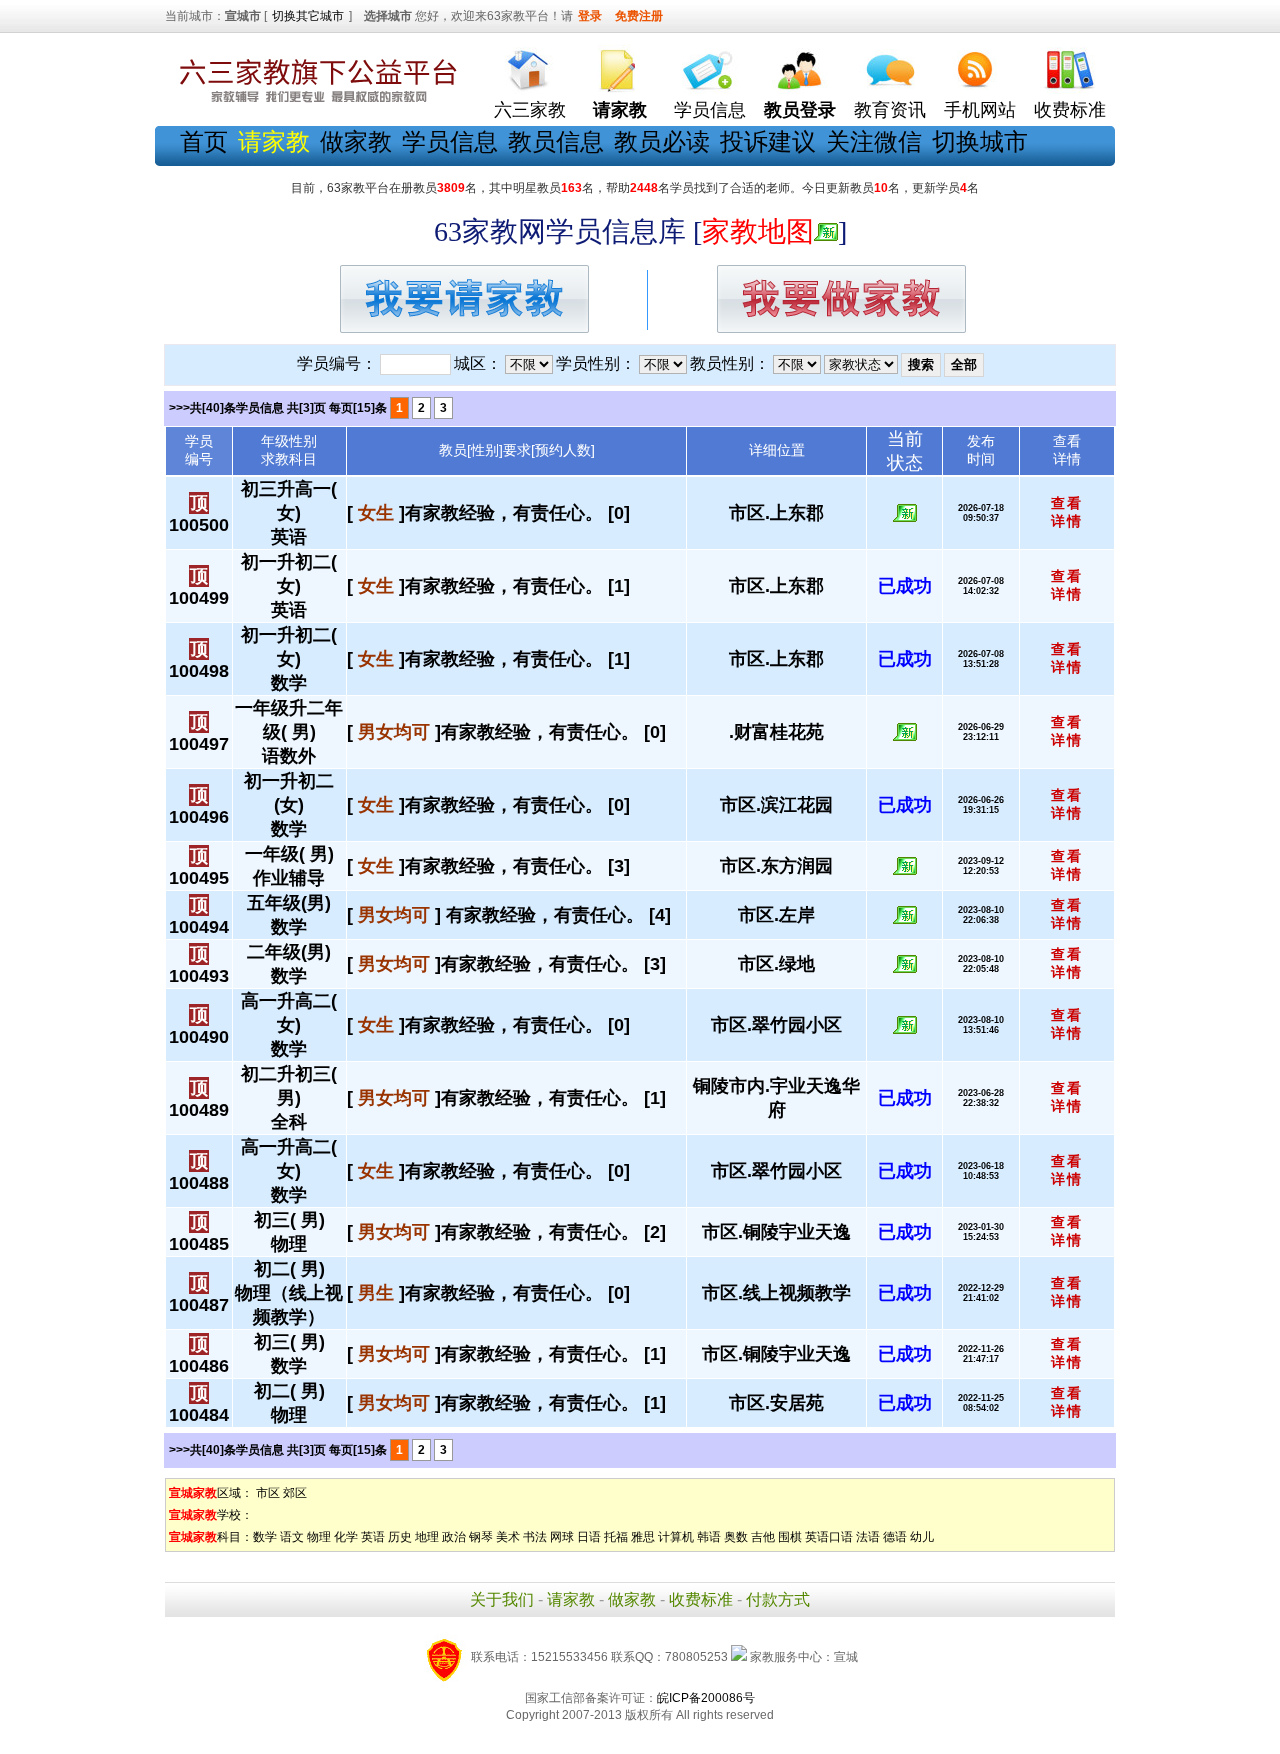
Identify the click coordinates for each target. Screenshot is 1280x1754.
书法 (535, 1537)
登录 (590, 16)
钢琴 (481, 1537)
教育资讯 (890, 110)
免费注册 (639, 16)
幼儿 (922, 1537)
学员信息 (710, 110)
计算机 (676, 1537)
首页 (204, 141)
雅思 (643, 1537)
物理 (319, 1537)
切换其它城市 (308, 16)
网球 (562, 1537)
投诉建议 (768, 141)
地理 (427, 1537)
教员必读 (662, 141)
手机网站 (980, 110)
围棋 (790, 1537)
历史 (400, 1537)
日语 (589, 1537)
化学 (346, 1537)
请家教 (571, 1599)
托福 (616, 1537)
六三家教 (530, 110)
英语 (373, 1537)
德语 (895, 1537)
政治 (454, 1537)
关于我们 (502, 1599)
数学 (265, 1537)
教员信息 (556, 141)
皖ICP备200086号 (706, 1698)
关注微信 (874, 141)
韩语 (709, 1537)
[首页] (530, 65)
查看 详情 (1067, 512)
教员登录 (800, 110)
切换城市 (980, 141)
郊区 (295, 1493)
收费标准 (1070, 110)
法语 (868, 1537)
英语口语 (829, 1537)
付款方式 (778, 1599)
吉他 (763, 1537)
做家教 (356, 141)
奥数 (736, 1537)
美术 (508, 1537)
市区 (268, 1493)
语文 (292, 1537)
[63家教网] (315, 103)
